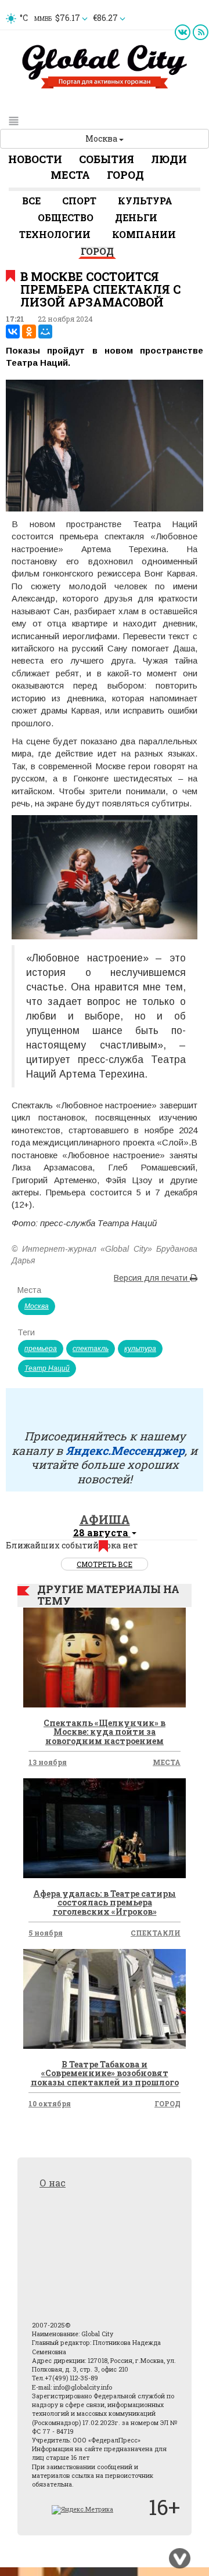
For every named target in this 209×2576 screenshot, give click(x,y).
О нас (53, 2183)
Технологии (55, 234)
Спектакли (156, 1933)
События (107, 159)
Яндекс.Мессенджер (125, 1450)
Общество (66, 217)
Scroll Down (180, 2559)
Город (125, 175)
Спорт (79, 201)
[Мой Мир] (45, 332)
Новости (35, 159)
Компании (144, 234)
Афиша (105, 1519)
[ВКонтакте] (13, 332)
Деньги (136, 217)
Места (70, 175)
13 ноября (48, 1762)
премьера (41, 1349)
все (31, 201)
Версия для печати (152, 1278)
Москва (102, 138)
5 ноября (46, 1933)
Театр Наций (47, 1368)
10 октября (50, 2103)
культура (140, 1349)
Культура (145, 201)
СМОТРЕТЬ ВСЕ (105, 1564)
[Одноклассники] (29, 332)
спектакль (91, 1349)
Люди (169, 159)
